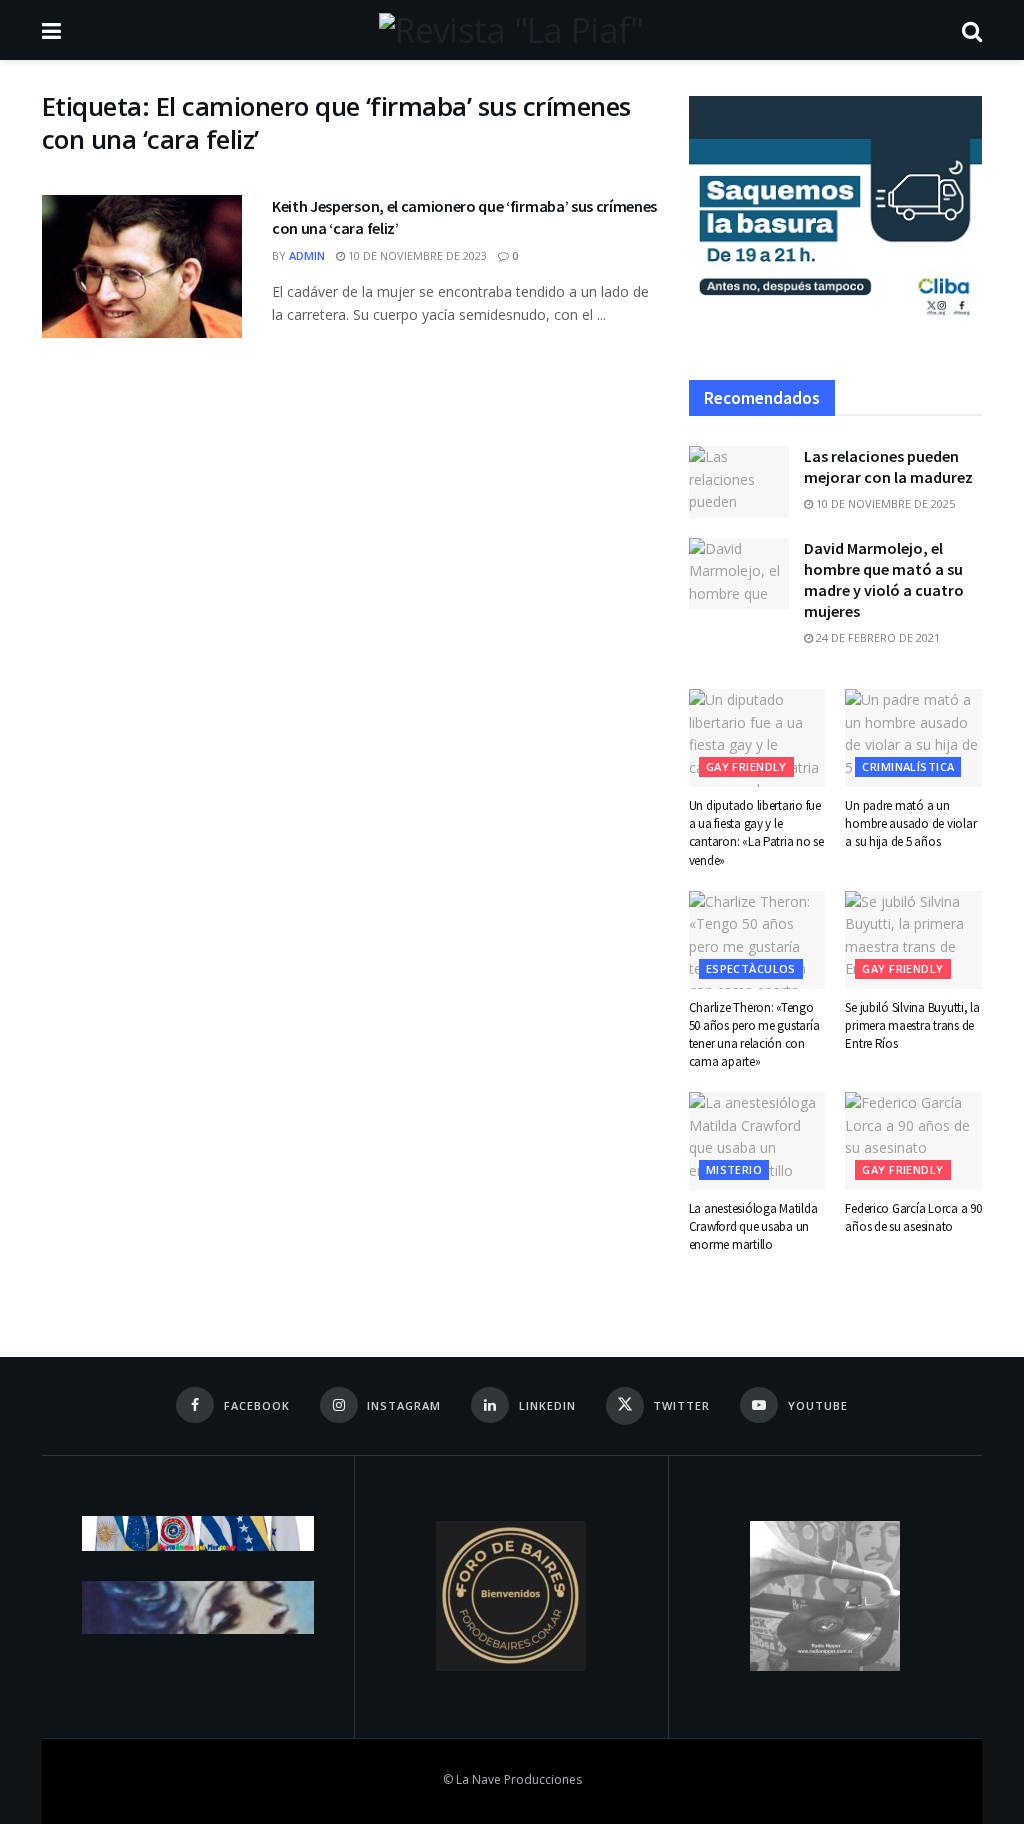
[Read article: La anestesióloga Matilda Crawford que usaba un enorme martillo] (757, 1141)
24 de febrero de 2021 (876, 637)
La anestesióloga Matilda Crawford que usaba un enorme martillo (753, 1226)
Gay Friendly (746, 766)
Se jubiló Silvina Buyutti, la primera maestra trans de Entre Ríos (912, 1025)
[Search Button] (972, 30)
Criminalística (908, 766)
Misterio (734, 1169)
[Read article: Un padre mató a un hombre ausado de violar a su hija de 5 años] (913, 738)
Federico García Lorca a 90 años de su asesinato (913, 1217)
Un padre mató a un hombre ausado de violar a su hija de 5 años (910, 823)
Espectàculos (751, 968)
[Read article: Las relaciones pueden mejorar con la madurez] (739, 482)
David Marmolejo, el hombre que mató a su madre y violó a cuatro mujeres (884, 579)
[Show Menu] (51, 30)
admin (307, 255)
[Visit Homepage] (511, 30)
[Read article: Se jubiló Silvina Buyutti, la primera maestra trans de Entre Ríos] (913, 940)
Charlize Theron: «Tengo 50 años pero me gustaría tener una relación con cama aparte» (754, 1035)
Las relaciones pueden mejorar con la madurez (888, 466)
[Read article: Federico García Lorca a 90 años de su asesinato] (913, 1141)
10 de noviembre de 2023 (416, 255)
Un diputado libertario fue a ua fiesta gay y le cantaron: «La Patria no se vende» (756, 833)
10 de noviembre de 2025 (884, 503)
